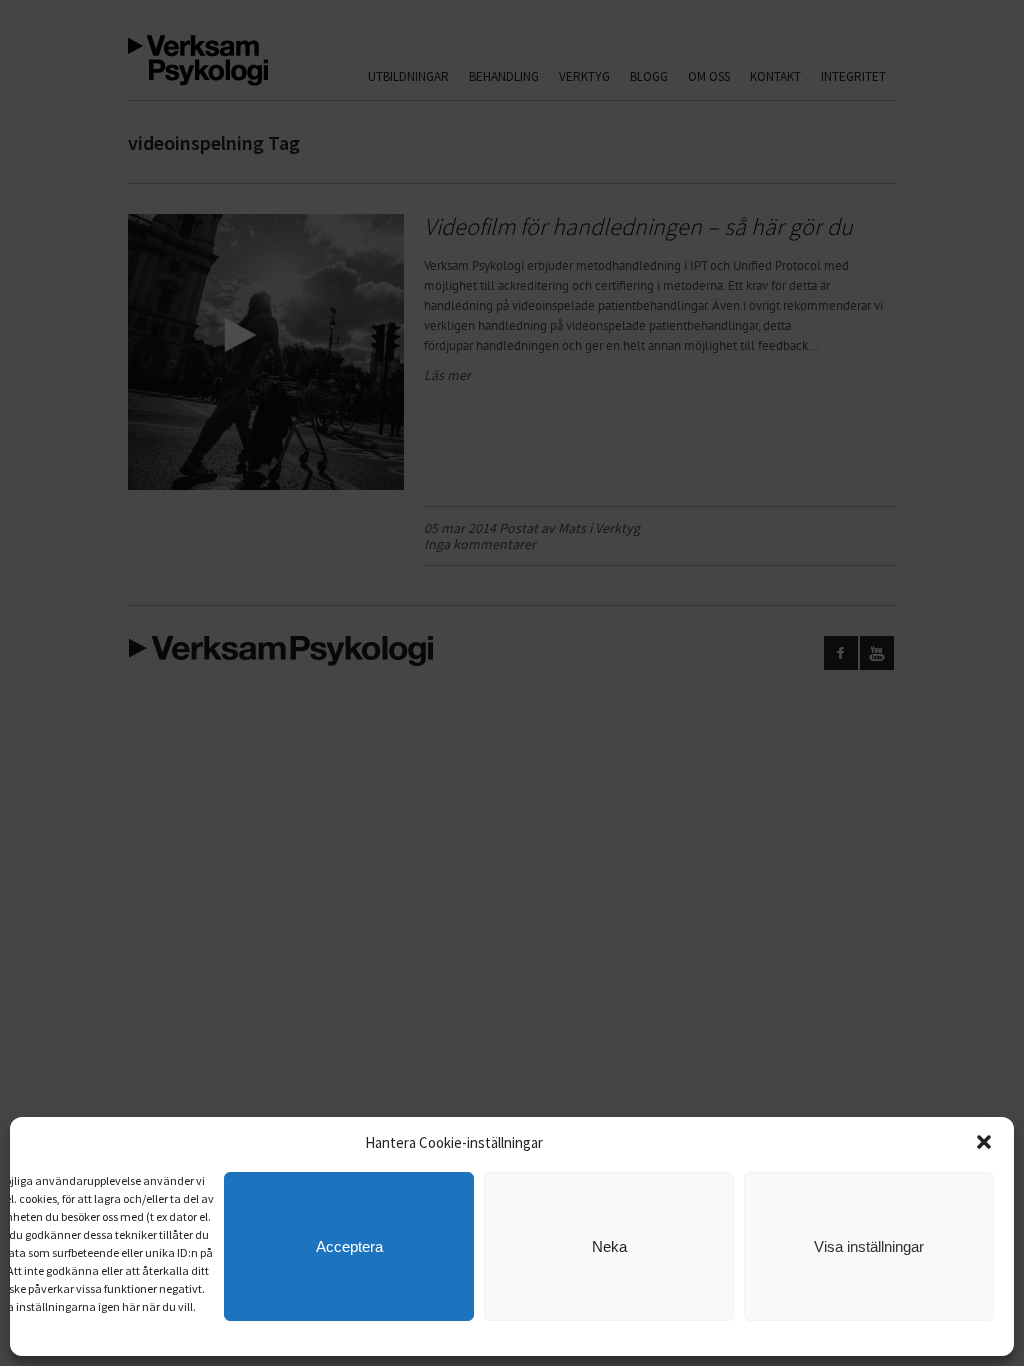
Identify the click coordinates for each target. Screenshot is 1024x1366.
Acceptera (349, 1246)
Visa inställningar (869, 1246)
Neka (609, 1246)
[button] (984, 1142)
